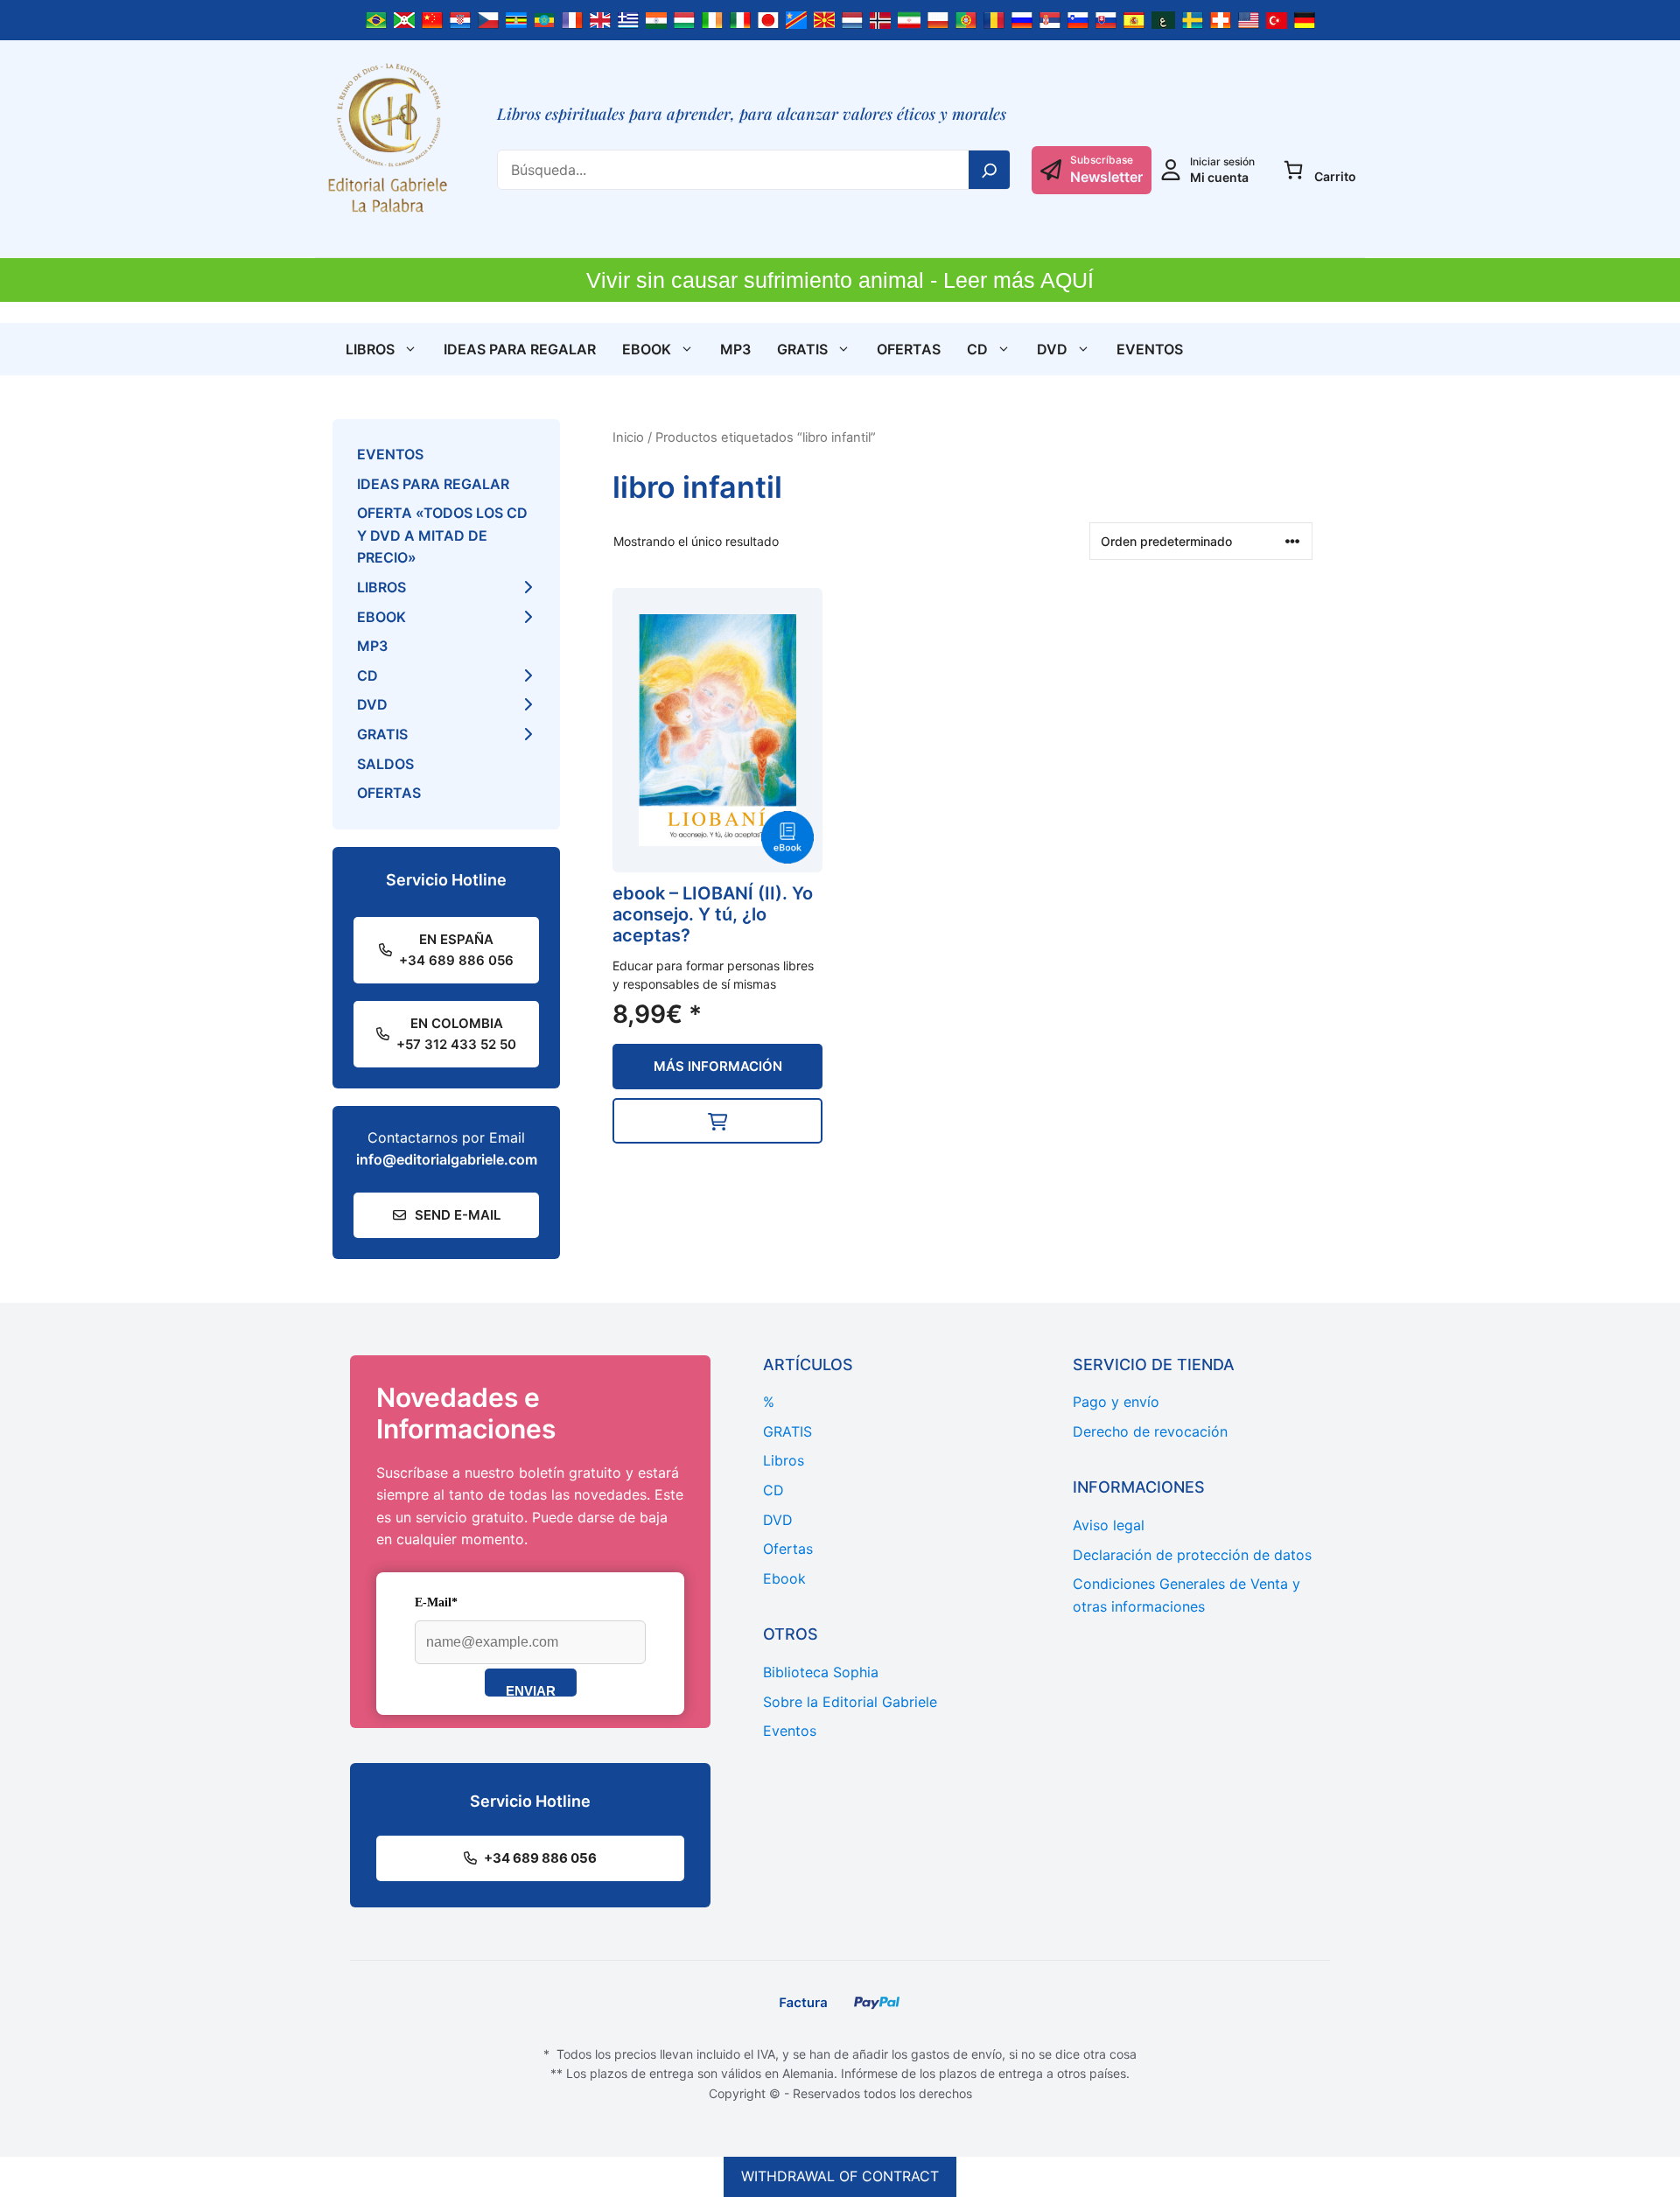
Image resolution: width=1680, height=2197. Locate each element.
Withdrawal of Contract (840, 2176)
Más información (718, 1066)
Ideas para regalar (520, 349)
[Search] (990, 170)
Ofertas (909, 349)
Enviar (531, 1690)
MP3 (735, 349)
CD (977, 349)
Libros (370, 349)
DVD (1052, 349)
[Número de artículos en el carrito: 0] (1293, 170)
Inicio (628, 437)
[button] (717, 1121)
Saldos (385, 764)
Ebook (647, 349)
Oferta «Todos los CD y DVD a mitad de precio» (442, 535)
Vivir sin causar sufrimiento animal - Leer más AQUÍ (840, 280)
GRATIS (802, 349)
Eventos (1150, 349)
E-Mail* (436, 1602)
